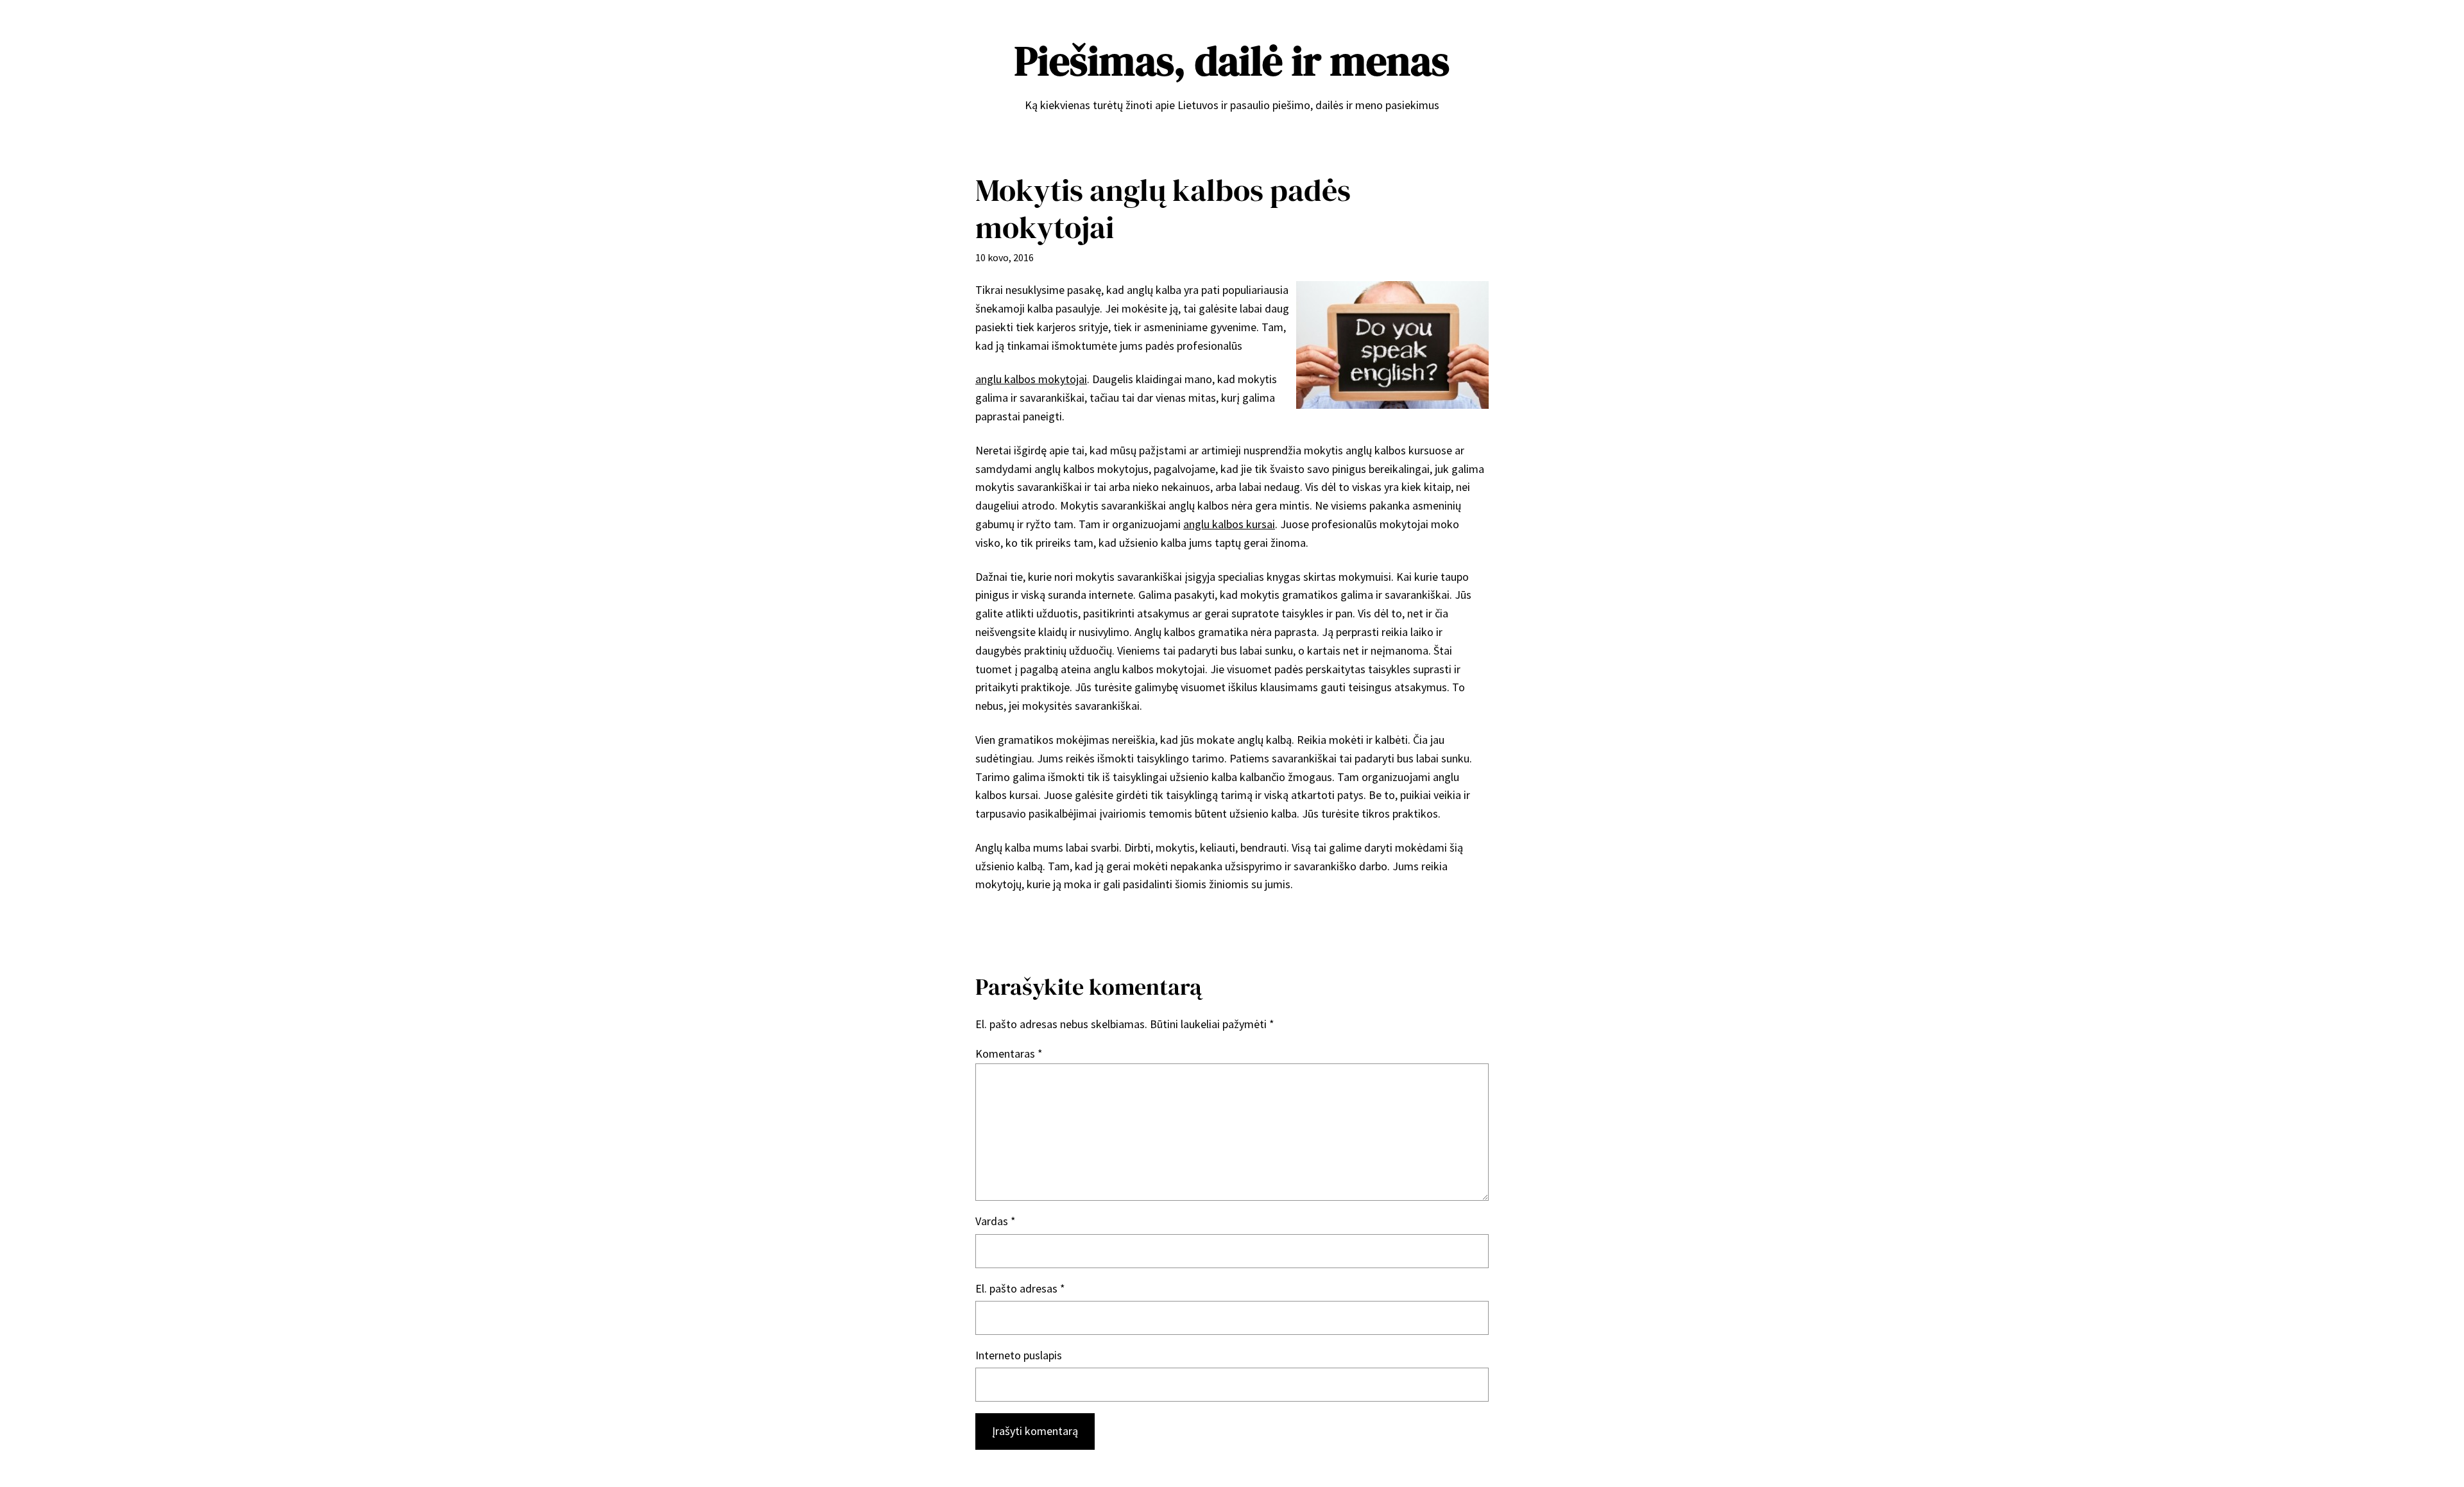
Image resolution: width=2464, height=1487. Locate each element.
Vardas (996, 1221)
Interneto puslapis (1019, 1355)
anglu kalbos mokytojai (1031, 379)
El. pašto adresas (1020, 1288)
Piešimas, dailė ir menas (1232, 61)
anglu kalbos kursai (1229, 524)
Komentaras (1009, 1053)
